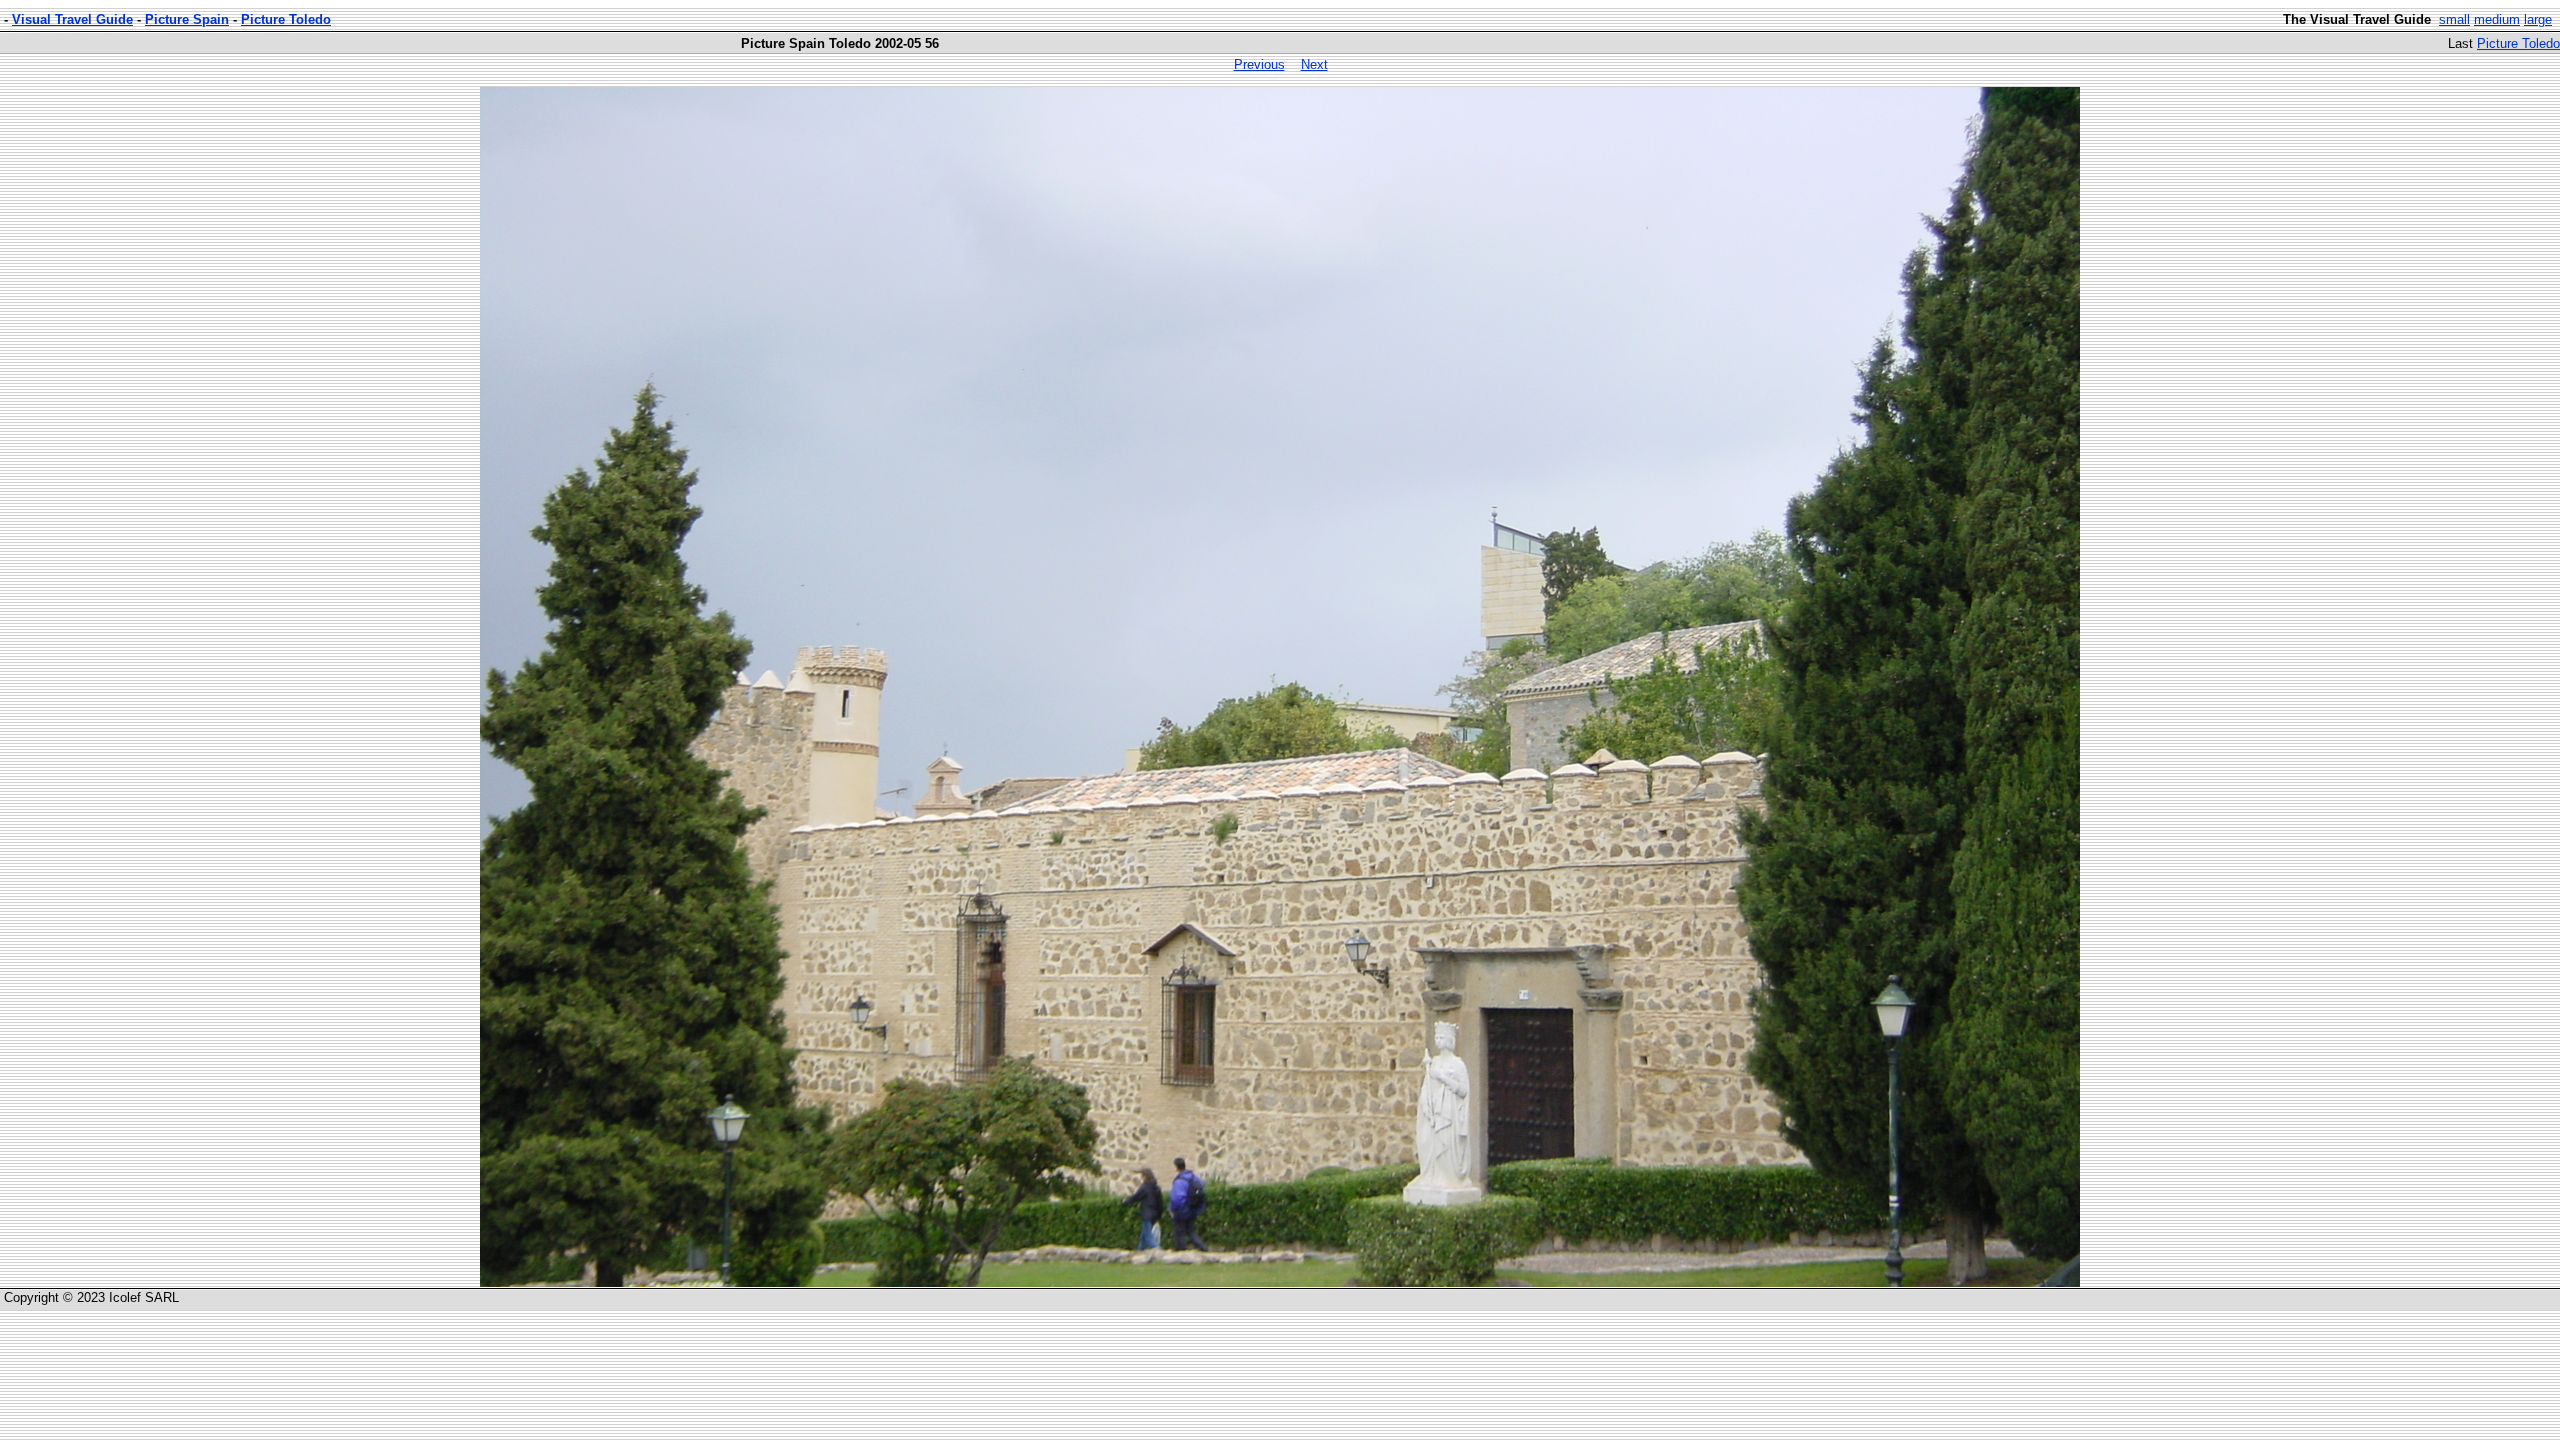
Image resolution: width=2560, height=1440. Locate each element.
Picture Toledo (286, 19)
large (2538, 19)
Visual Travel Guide (72, 19)
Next (1314, 64)
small (2454, 19)
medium (2497, 19)
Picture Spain (187, 19)
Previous (1259, 64)
